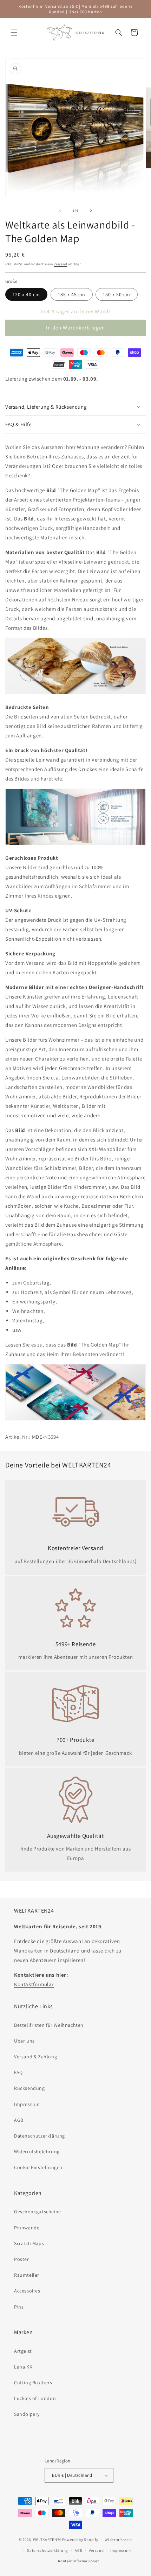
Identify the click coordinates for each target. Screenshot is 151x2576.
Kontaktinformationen (79, 2561)
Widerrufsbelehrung (37, 2152)
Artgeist (23, 2351)
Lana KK (23, 2367)
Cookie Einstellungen (38, 2167)
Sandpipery (27, 2414)
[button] (14, 33)
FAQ (18, 2072)
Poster (22, 2259)
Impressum (27, 2104)
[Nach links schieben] (60, 210)
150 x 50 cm (117, 294)
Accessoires (27, 2291)
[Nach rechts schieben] (91, 210)
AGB (19, 2120)
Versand (60, 264)
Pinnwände (27, 2228)
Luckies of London (35, 2398)
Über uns (24, 2041)
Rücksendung (29, 2088)
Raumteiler (27, 2275)
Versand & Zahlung (35, 2057)
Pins (19, 2307)
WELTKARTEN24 (47, 2540)
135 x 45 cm (72, 294)
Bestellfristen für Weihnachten (49, 2025)
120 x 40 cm (26, 294)
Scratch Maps (29, 2243)
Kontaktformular (34, 1984)
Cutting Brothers (33, 2383)
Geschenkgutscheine (38, 2212)
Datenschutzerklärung (40, 2136)
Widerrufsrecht (119, 2540)
